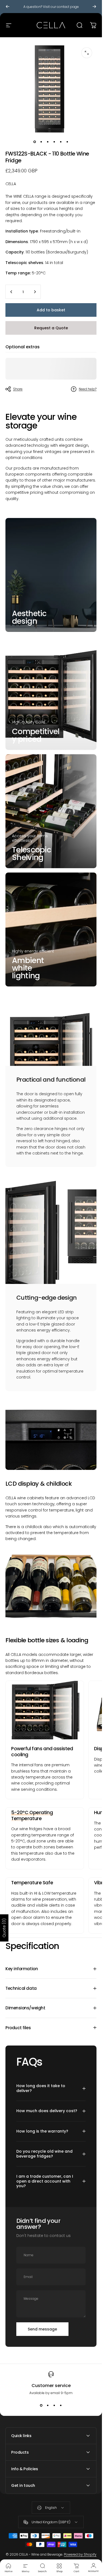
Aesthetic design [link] (29, 617)
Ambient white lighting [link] (28, 968)
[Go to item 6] (67, 142)
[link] (45, 1710)
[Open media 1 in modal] (87, 53)
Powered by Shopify (80, 2554)
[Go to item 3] (48, 142)
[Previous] (8, 7)
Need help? (88, 389)
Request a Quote (51, 328)
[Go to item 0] (35, 142)
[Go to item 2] (41, 142)
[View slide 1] (41, 2405)
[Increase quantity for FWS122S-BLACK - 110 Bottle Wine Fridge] (35, 292)
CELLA (11, 184)
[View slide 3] (54, 2405)
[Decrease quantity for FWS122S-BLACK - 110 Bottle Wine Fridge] (11, 292)
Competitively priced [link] (36, 735)
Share (18, 389)
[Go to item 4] (54, 142)
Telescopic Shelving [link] (32, 854)
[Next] (94, 7)
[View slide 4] (61, 2405)
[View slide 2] (48, 2405)
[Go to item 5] (61, 142)
